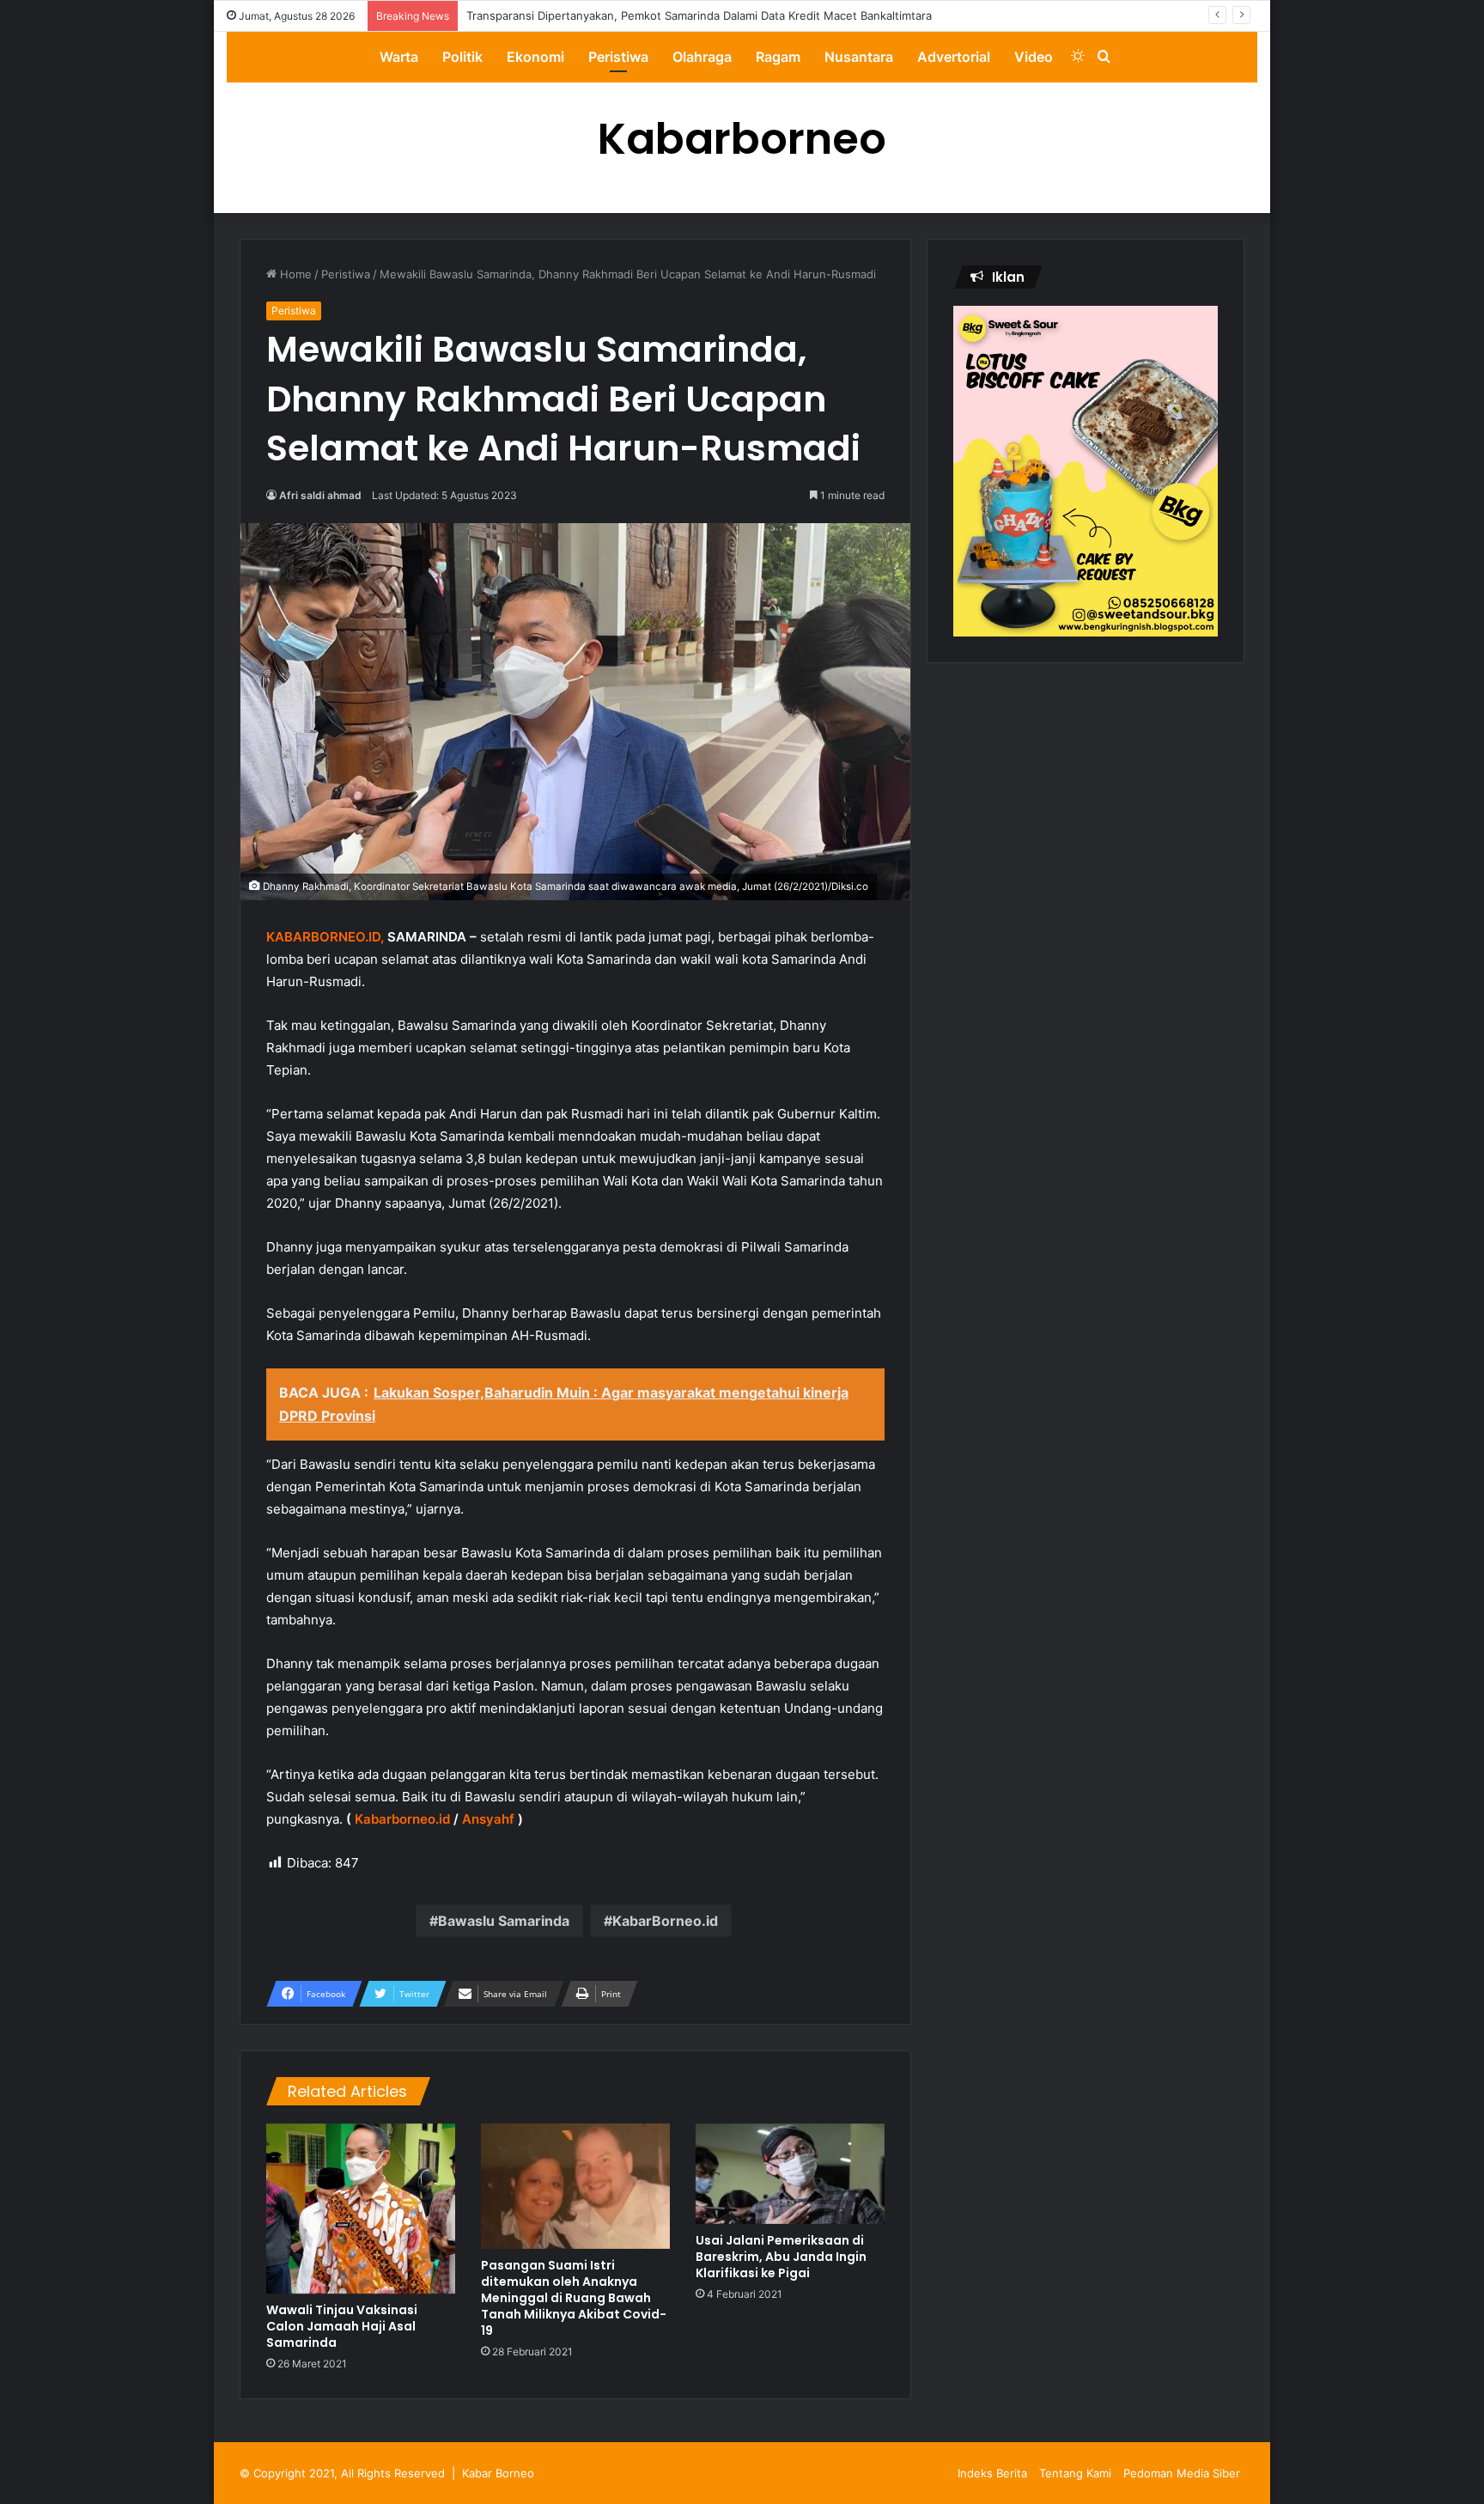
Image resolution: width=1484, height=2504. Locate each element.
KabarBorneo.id (665, 1921)
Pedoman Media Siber (1182, 2473)
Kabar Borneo (498, 2473)
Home (294, 274)
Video (1034, 57)
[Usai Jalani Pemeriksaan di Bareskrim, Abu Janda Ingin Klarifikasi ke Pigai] (790, 2174)
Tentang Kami (1075, 2473)
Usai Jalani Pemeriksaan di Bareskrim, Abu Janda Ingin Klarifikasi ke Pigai (781, 2257)
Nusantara (859, 57)
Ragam (778, 57)
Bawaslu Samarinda (504, 1921)
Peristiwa (618, 57)
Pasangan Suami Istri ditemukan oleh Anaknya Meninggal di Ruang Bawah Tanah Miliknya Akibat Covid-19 (574, 2298)
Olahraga (702, 57)
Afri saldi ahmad (320, 495)
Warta (399, 57)
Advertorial (954, 57)
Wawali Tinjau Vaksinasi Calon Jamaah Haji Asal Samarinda (342, 2326)
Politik (462, 57)
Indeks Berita (992, 2473)
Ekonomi (535, 57)
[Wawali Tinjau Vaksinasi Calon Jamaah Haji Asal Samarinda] (361, 2209)
